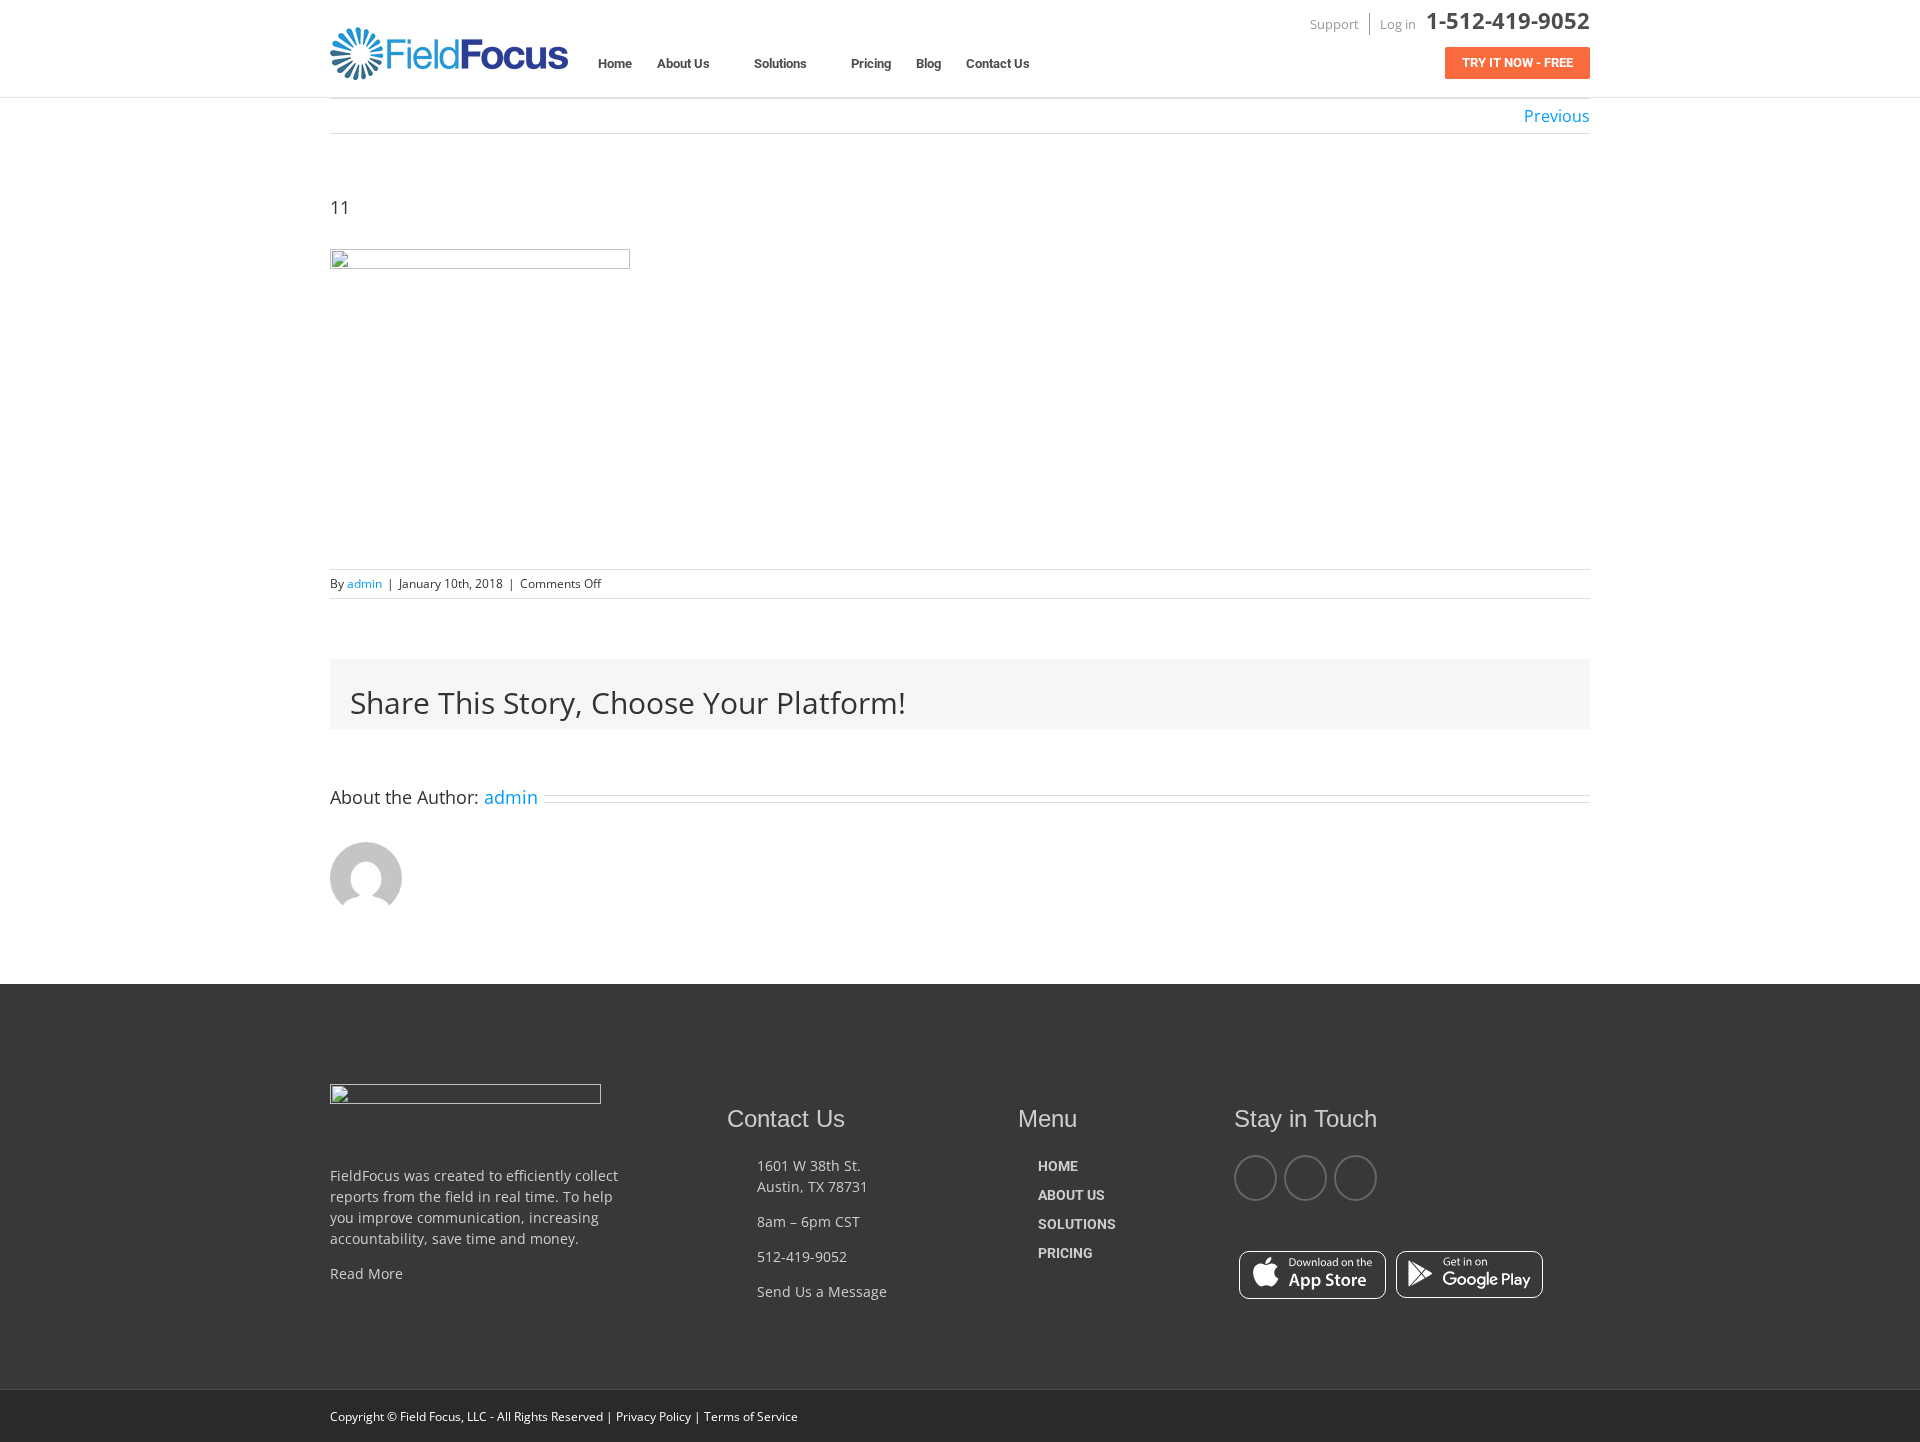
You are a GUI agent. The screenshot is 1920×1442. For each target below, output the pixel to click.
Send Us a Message (822, 1291)
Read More (368, 1273)
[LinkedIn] (1305, 1178)
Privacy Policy (655, 1416)
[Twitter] (1355, 1178)
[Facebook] (1255, 1178)
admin (364, 583)
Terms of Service (749, 1416)
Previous (1557, 116)
